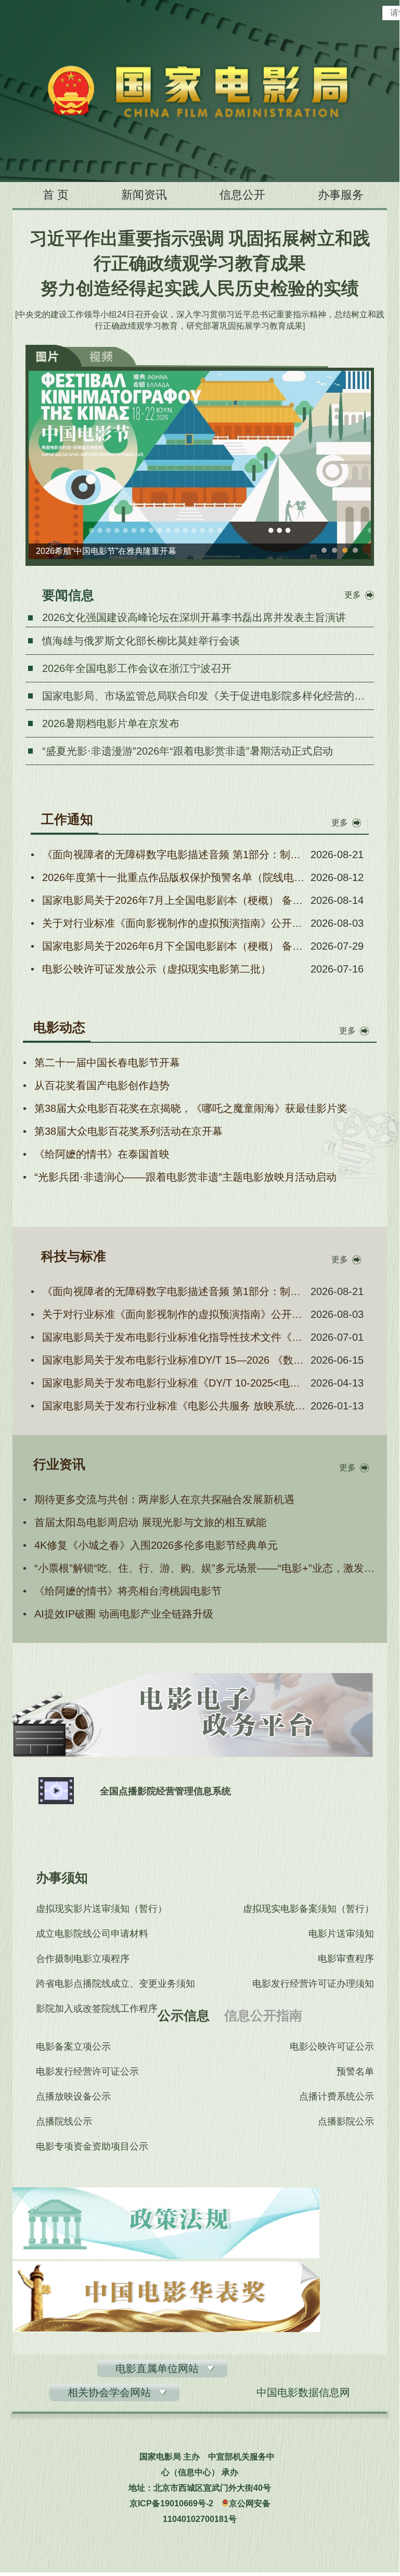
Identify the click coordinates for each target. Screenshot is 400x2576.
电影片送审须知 (341, 1934)
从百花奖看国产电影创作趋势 (102, 1085)
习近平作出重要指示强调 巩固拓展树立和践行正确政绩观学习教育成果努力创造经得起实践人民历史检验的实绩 (200, 263)
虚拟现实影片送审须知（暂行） (101, 1909)
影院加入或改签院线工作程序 (97, 2009)
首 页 (56, 195)
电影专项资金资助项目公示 (92, 2146)
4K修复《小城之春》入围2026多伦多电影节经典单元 (156, 1545)
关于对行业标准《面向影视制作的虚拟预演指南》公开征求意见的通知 (174, 923)
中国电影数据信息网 (303, 2392)
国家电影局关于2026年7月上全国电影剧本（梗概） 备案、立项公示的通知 (174, 900)
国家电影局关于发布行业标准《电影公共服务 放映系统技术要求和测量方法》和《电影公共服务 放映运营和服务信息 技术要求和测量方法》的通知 (174, 1406)
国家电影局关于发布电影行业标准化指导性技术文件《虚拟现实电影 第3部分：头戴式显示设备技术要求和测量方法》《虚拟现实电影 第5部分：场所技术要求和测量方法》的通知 (174, 1337)
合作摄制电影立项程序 (83, 1959)
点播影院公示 (346, 2121)
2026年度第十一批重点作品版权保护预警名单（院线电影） (174, 877)
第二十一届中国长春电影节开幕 (107, 1063)
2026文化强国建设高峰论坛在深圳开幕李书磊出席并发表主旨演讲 (194, 617)
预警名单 (355, 2072)
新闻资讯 (144, 195)
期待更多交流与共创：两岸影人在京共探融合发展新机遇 (164, 1499)
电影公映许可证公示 (332, 2047)
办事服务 (341, 195)
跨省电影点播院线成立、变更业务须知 (115, 1984)
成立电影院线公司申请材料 (92, 1934)
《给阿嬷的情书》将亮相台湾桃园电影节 (128, 1591)
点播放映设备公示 (73, 2096)
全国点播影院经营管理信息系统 (165, 1791)
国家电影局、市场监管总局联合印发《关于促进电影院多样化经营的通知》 (214, 696)
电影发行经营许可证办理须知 (313, 1984)
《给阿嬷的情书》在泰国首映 (102, 1154)
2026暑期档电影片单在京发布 (111, 723)
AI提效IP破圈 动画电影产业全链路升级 (124, 1614)
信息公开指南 (263, 2015)
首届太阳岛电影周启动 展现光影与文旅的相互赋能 (150, 1522)
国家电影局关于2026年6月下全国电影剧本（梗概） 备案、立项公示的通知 (174, 946)
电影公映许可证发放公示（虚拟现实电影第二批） (157, 969)
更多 (353, 595)
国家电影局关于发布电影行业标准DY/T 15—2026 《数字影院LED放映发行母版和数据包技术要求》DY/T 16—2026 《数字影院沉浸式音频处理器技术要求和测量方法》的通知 (174, 1360)
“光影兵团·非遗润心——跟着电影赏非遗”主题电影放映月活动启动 (185, 1177)
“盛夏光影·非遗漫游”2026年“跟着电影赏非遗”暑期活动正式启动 (188, 751)
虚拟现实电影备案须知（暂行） (308, 1909)
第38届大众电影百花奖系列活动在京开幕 (128, 1131)
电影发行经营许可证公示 (87, 2072)
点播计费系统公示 (337, 2096)
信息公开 (242, 195)
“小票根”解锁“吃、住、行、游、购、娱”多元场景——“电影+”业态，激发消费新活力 (205, 1568)
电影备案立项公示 (73, 2047)
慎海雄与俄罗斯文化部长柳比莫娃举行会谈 (141, 641)
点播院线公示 (64, 2121)
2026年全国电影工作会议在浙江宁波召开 (137, 668)
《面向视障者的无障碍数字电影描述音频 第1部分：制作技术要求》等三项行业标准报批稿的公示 (174, 855)
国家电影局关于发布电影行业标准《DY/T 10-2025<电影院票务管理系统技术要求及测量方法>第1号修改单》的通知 (174, 1383)
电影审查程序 (346, 1959)
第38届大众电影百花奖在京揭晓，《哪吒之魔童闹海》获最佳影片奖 (191, 1108)
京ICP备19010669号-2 (171, 2503)
